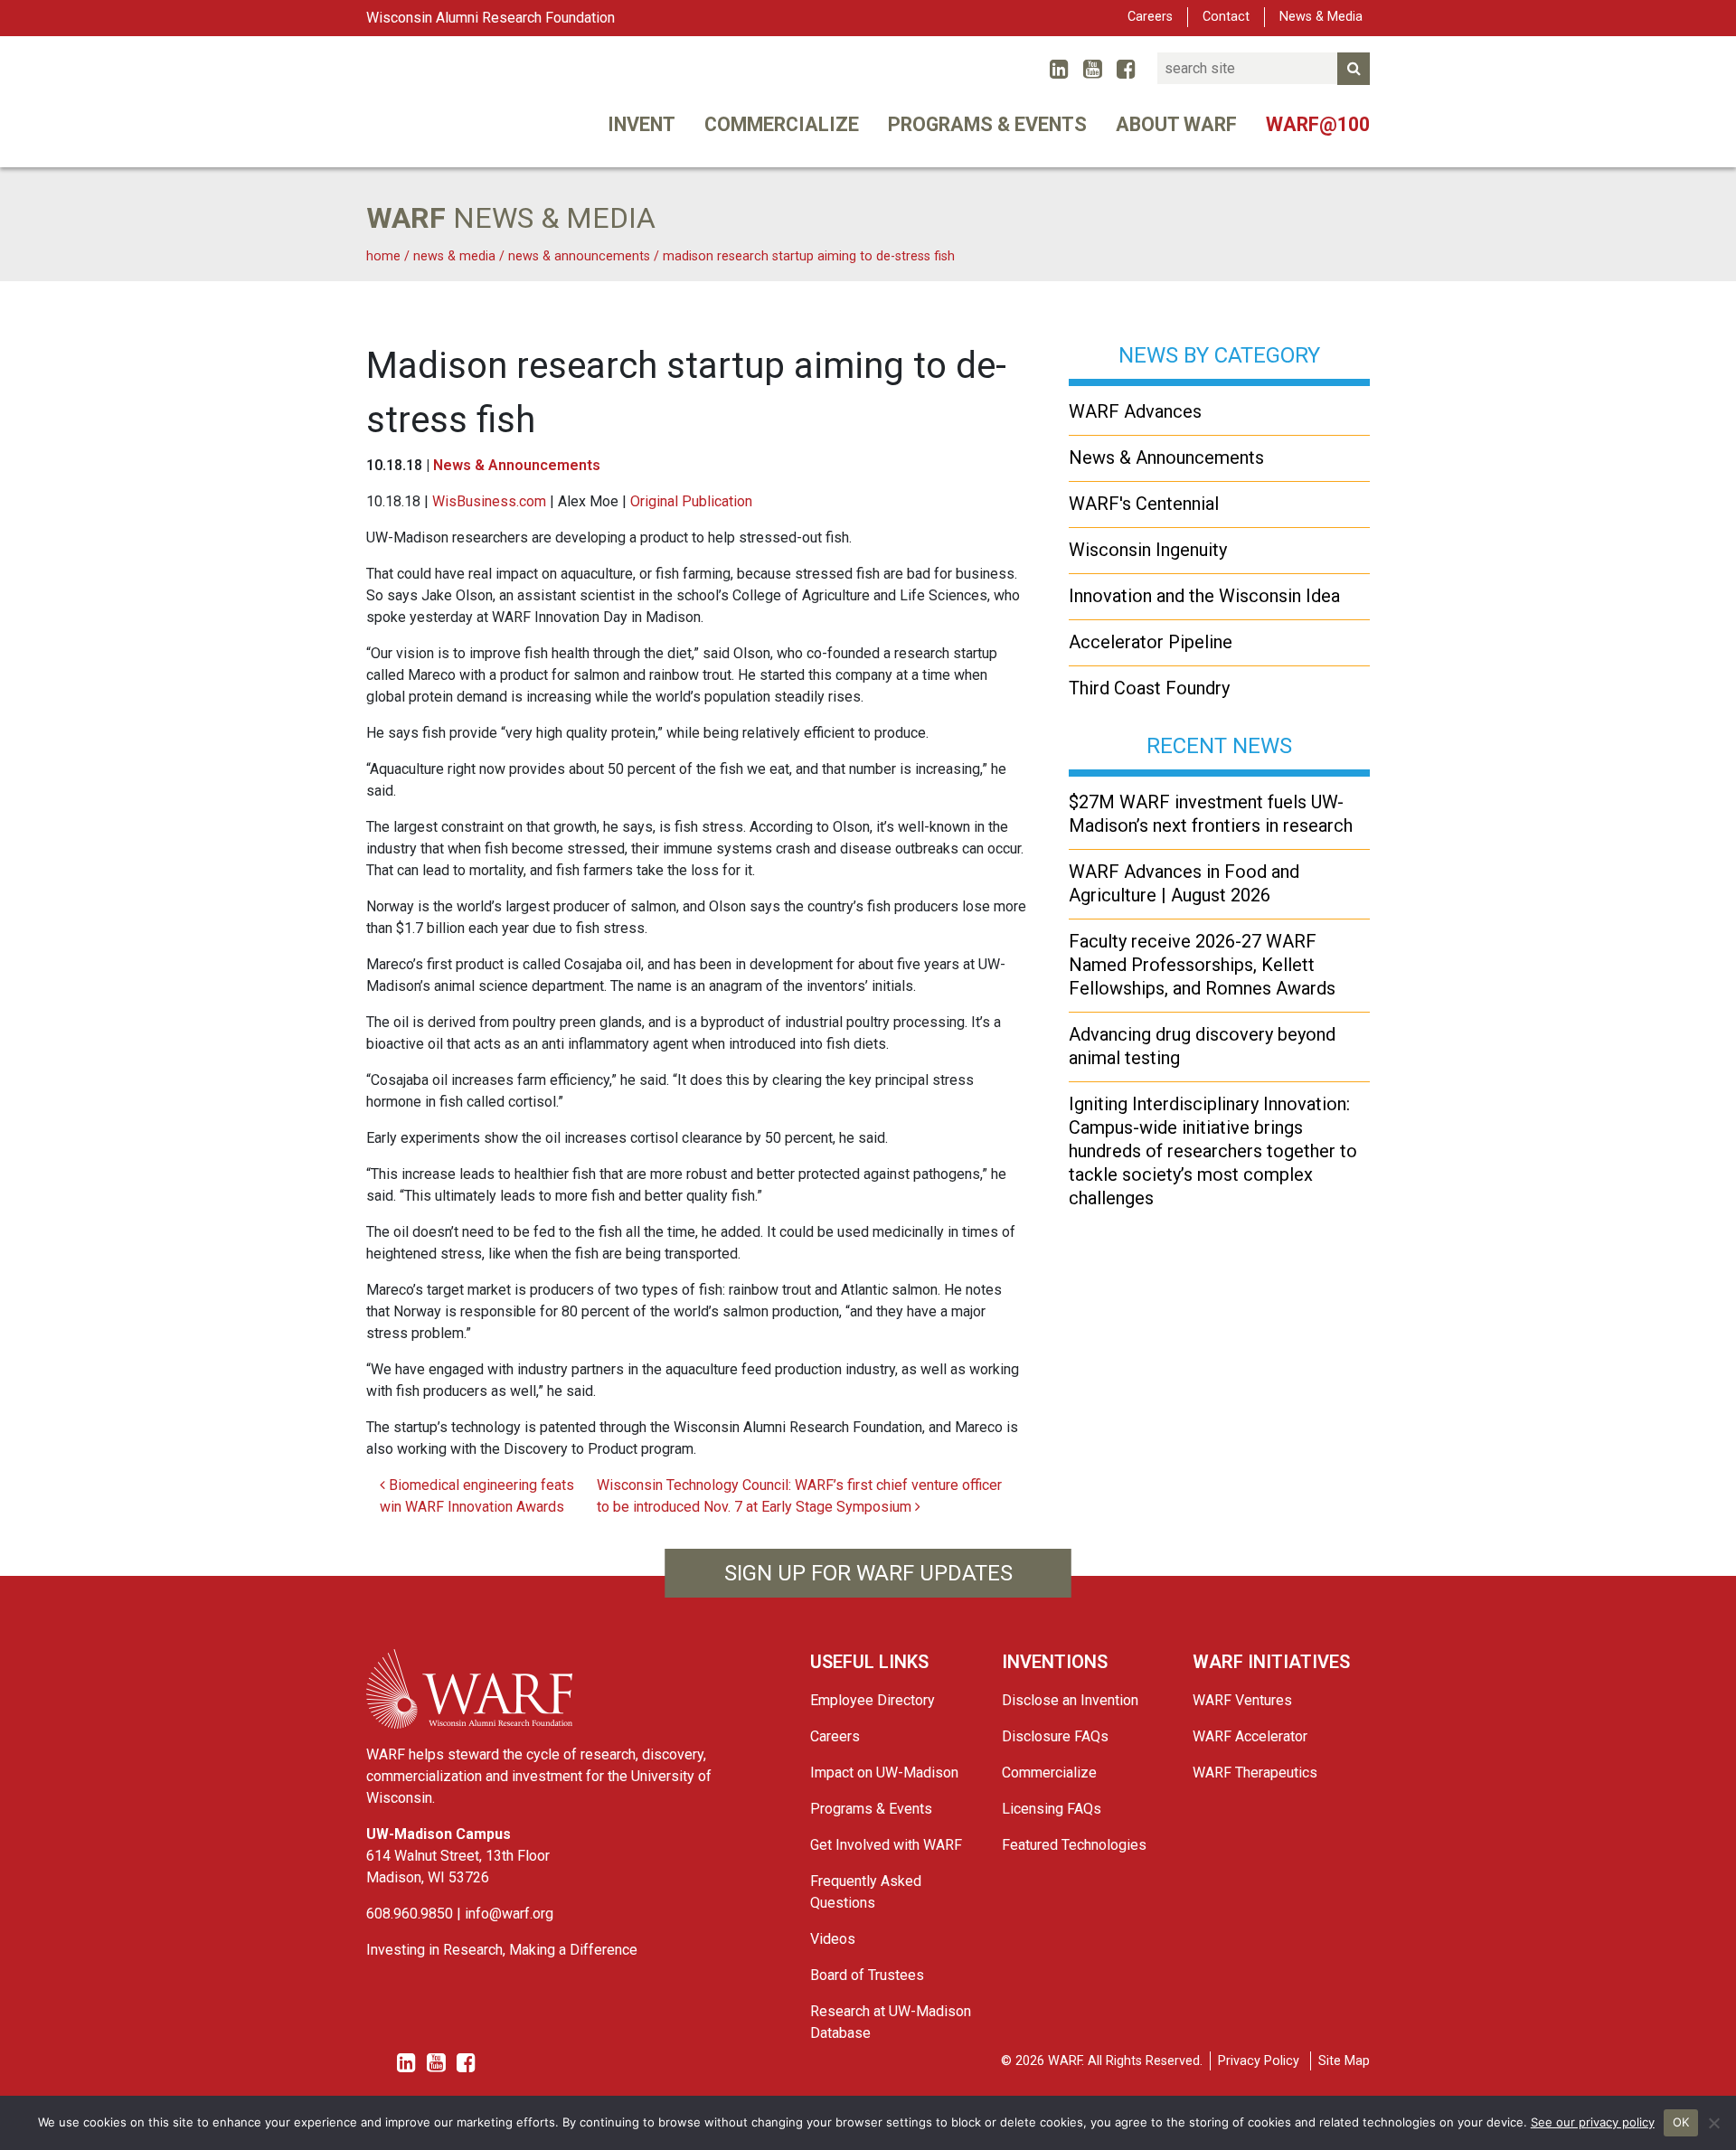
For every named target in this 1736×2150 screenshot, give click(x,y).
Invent (642, 124)
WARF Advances (1135, 411)
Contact (1226, 17)
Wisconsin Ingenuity (1148, 550)
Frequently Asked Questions (866, 1892)
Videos (833, 1939)
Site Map (1344, 2061)
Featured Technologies (1074, 1845)
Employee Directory (873, 1700)
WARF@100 (1318, 124)
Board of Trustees (867, 1975)
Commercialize (782, 124)
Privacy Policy (1259, 2061)
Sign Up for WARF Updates (868, 1573)
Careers (1150, 17)
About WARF (1176, 124)
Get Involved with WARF (886, 1845)
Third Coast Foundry (1149, 688)
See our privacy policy (1593, 2122)
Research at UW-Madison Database (891, 2022)
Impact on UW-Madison (884, 1773)
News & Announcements (517, 465)
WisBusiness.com (489, 501)
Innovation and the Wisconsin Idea (1204, 596)
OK (1681, 2122)
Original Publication (691, 501)
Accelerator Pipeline (1151, 642)
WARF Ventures (1242, 1700)
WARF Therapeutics (1255, 1773)
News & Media (1321, 17)
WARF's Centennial (1144, 504)
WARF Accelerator (1250, 1736)
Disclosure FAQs (1055, 1736)
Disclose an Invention (1070, 1700)
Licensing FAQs (1052, 1809)
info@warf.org (509, 1914)
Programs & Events (987, 124)
